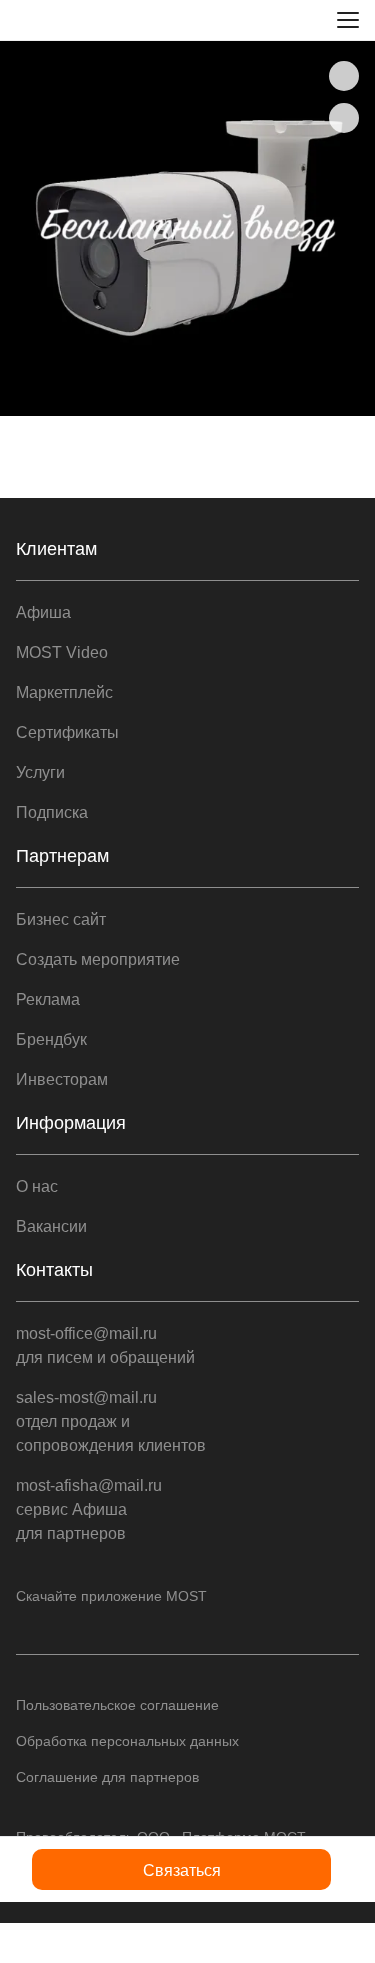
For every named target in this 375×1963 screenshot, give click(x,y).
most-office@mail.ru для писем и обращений (105, 1345)
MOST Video (62, 652)
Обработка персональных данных (127, 1741)
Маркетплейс (64, 692)
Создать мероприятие (98, 959)
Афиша (43, 612)
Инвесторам (62, 1079)
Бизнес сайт (61, 919)
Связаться (182, 1870)
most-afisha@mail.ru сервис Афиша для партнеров (89, 1509)
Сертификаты (67, 732)
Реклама (48, 999)
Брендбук (51, 1039)
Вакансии (51, 1226)
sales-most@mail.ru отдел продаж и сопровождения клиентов (111, 1421)
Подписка (52, 812)
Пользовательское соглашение (117, 1705)
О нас (37, 1186)
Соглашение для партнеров (107, 1777)
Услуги (40, 772)
